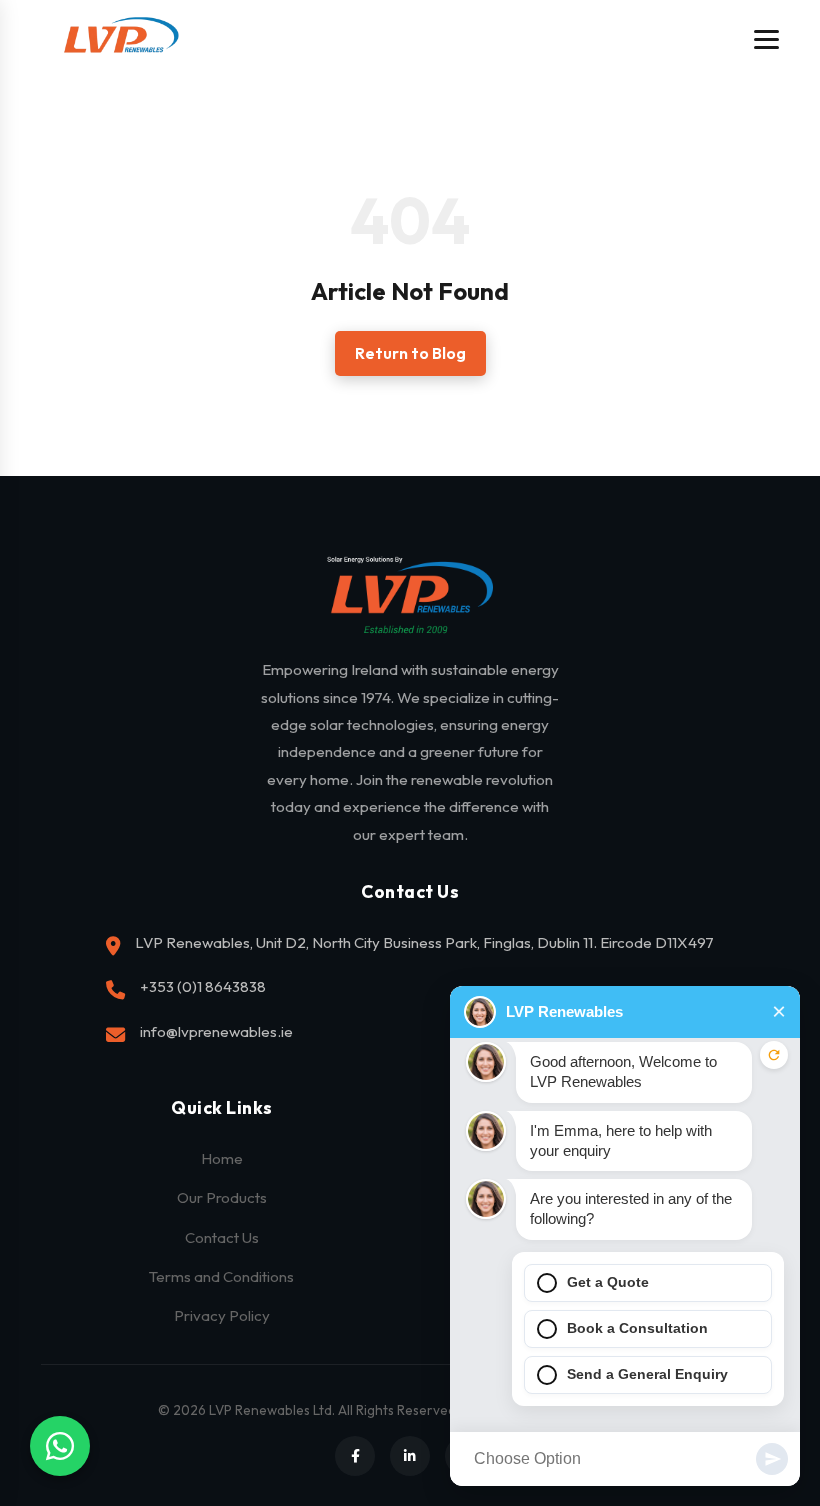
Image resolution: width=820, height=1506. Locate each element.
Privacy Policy (222, 1315)
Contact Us (222, 1237)
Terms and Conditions (221, 1276)
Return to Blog (410, 353)
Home (222, 1158)
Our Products (222, 1197)
